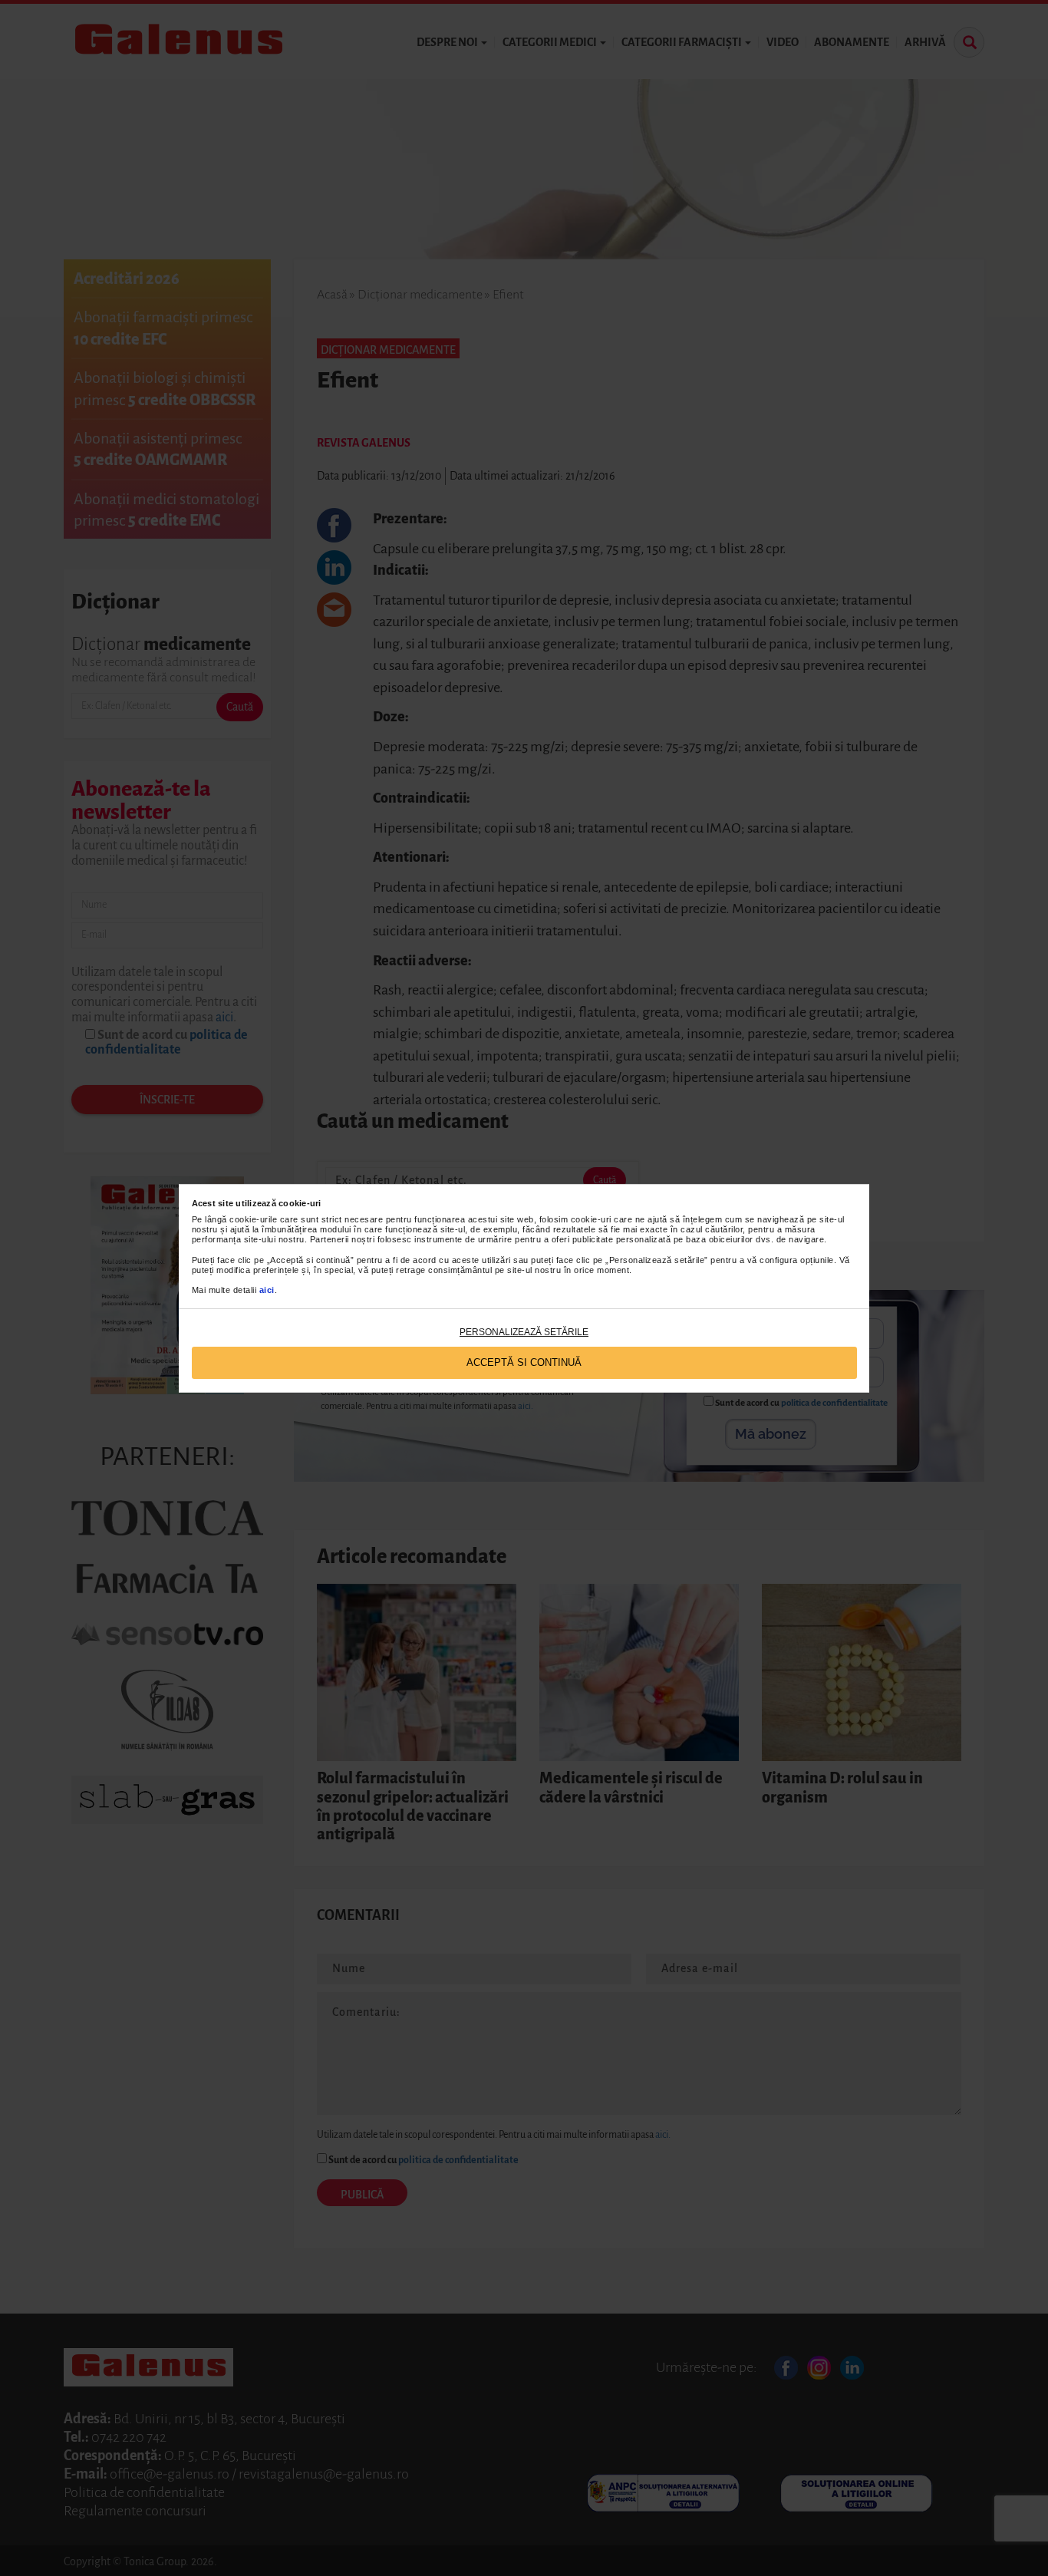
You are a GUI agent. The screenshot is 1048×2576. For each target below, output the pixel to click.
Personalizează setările (524, 1332)
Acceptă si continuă (524, 1362)
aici (267, 1290)
